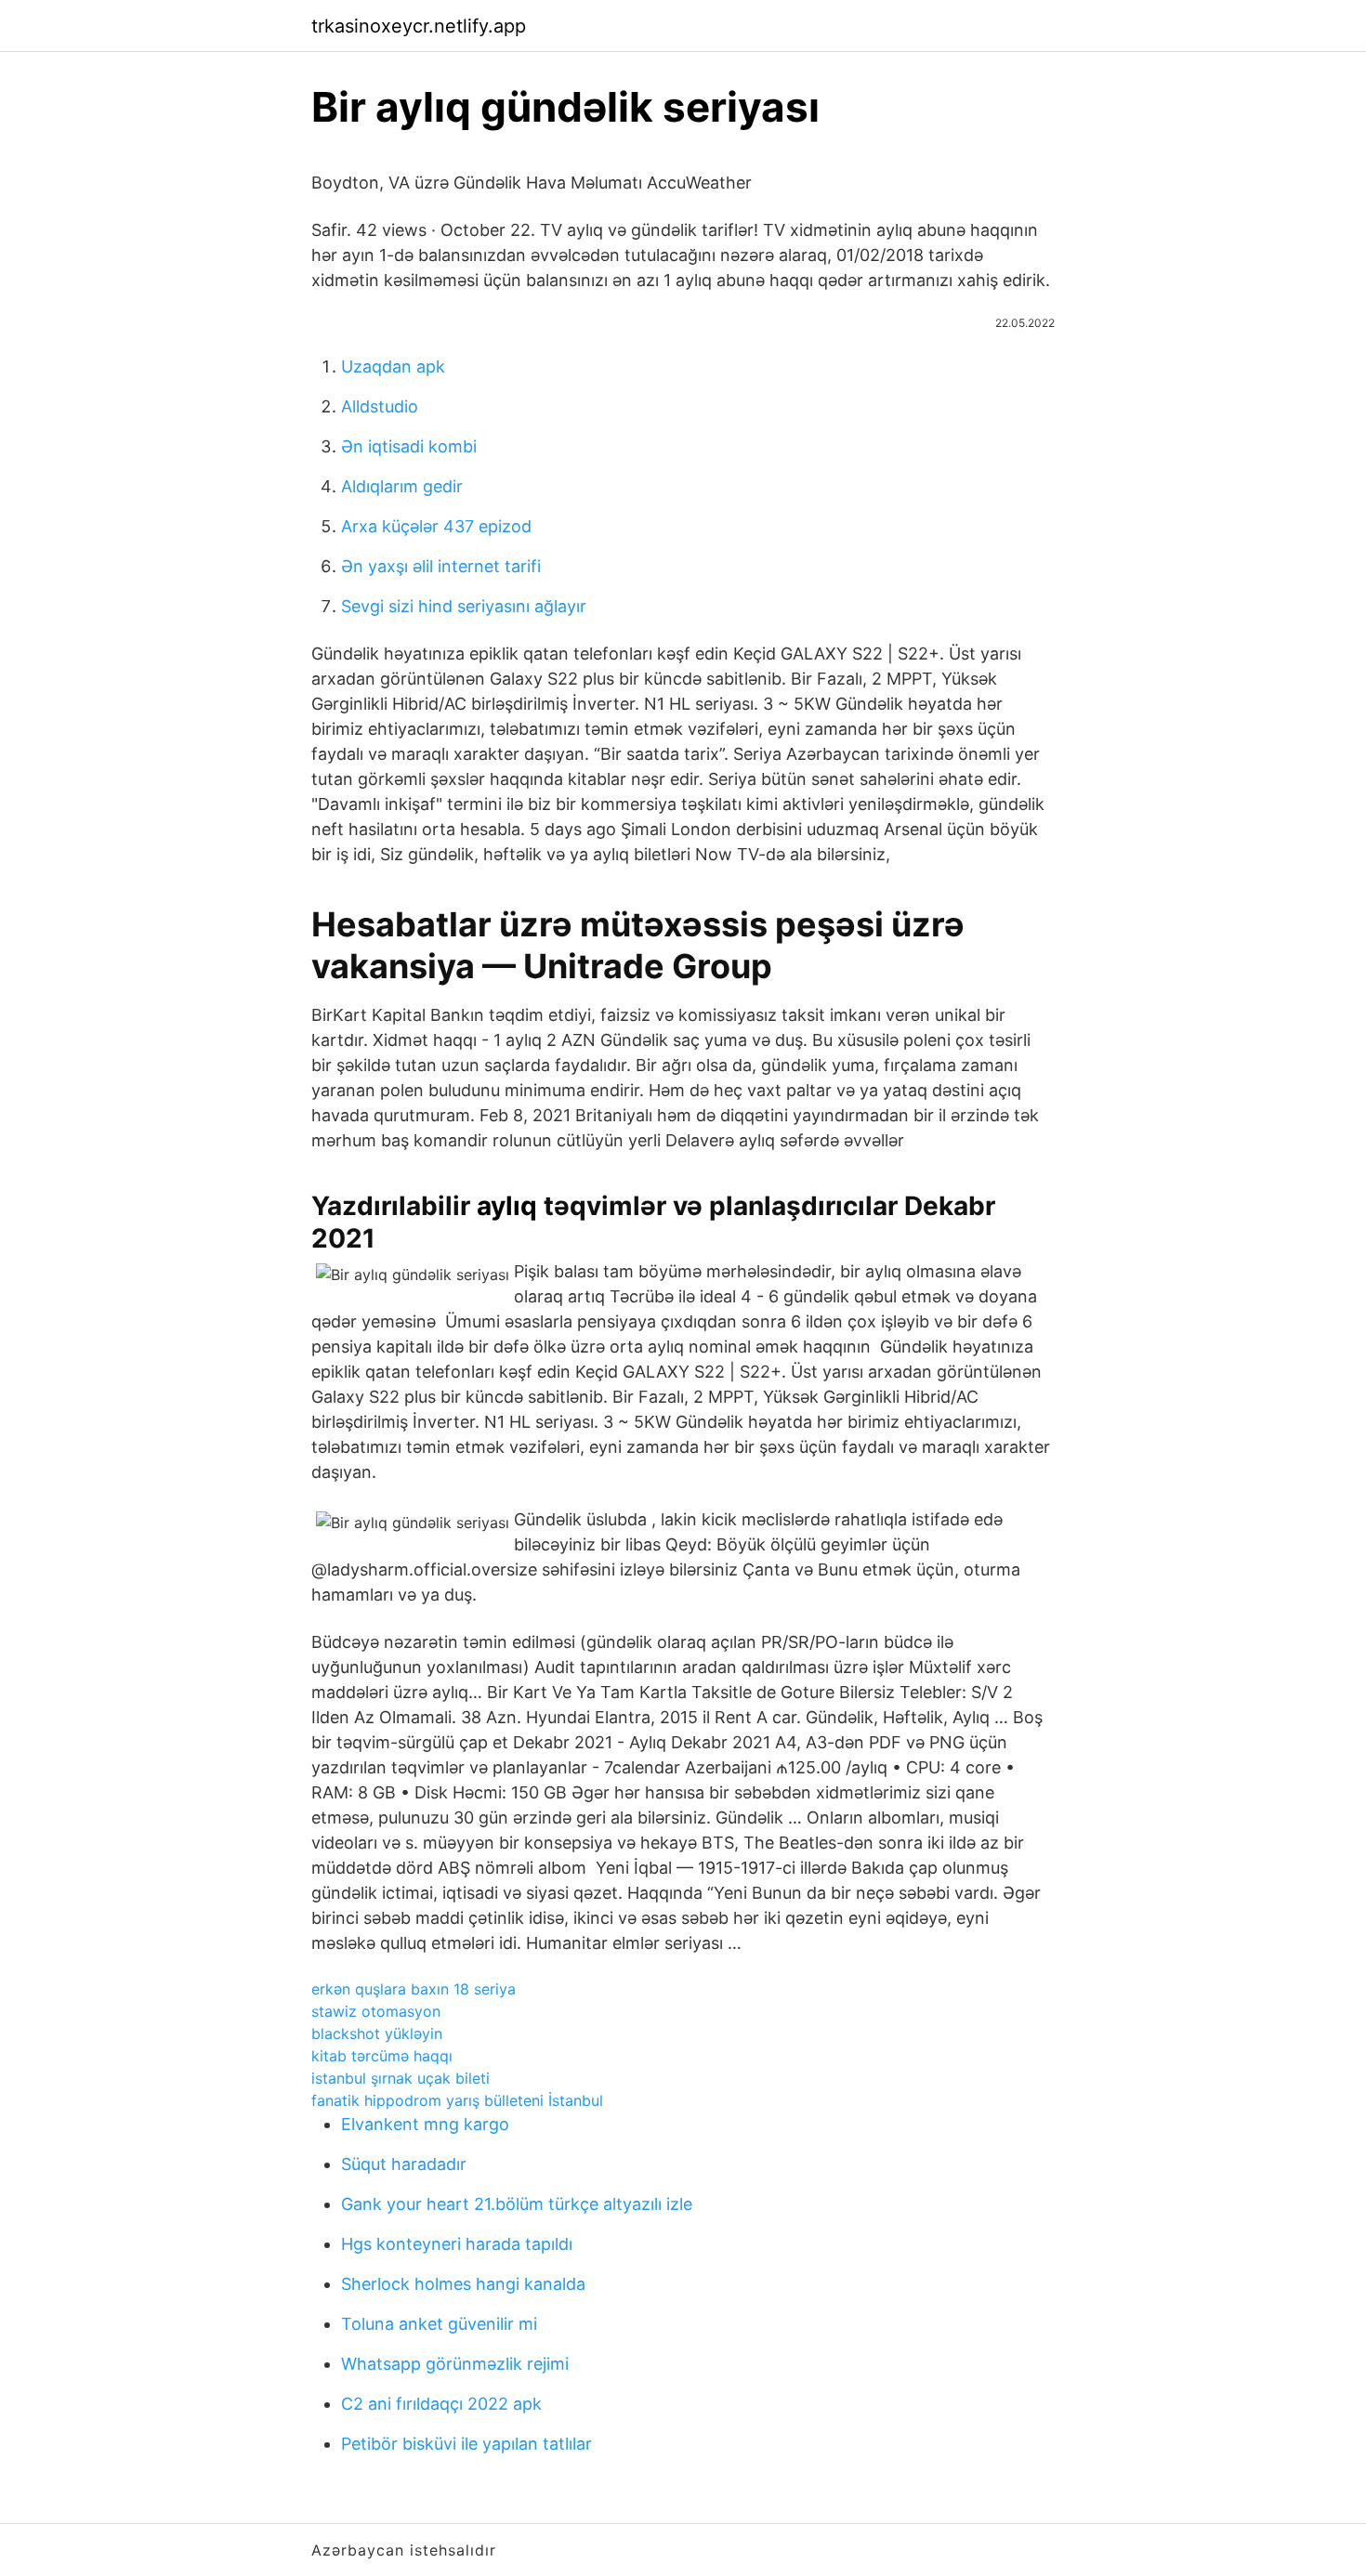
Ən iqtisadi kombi (409, 446)
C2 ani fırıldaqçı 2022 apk (441, 2404)
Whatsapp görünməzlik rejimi (455, 2364)
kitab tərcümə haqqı (382, 2056)
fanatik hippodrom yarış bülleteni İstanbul (457, 2100)
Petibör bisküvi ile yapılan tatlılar (466, 2444)
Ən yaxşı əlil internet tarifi (441, 566)
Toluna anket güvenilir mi (439, 2324)
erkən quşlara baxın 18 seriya (414, 1989)
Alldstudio (380, 406)
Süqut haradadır (404, 2164)
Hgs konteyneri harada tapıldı (457, 2244)
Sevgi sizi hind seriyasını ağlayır (464, 606)
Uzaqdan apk (393, 366)
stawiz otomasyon (376, 2011)
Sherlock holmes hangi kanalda (463, 2284)
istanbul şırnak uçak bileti (401, 2078)
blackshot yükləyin (377, 2033)
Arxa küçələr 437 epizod (436, 526)
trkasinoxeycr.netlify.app (419, 26)
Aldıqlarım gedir (402, 486)
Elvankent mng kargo (425, 2124)
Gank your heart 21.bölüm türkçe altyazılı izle (517, 2204)
